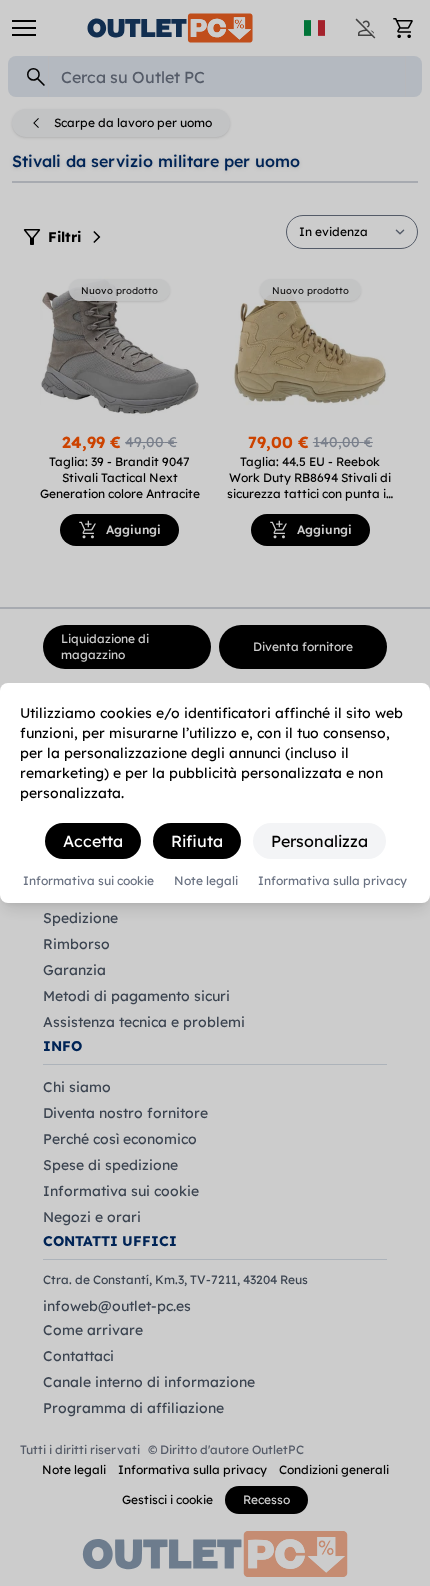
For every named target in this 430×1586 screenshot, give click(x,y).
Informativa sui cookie (88, 881)
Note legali (206, 881)
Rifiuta (197, 841)
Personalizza (319, 841)
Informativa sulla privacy (332, 881)
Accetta (93, 841)
